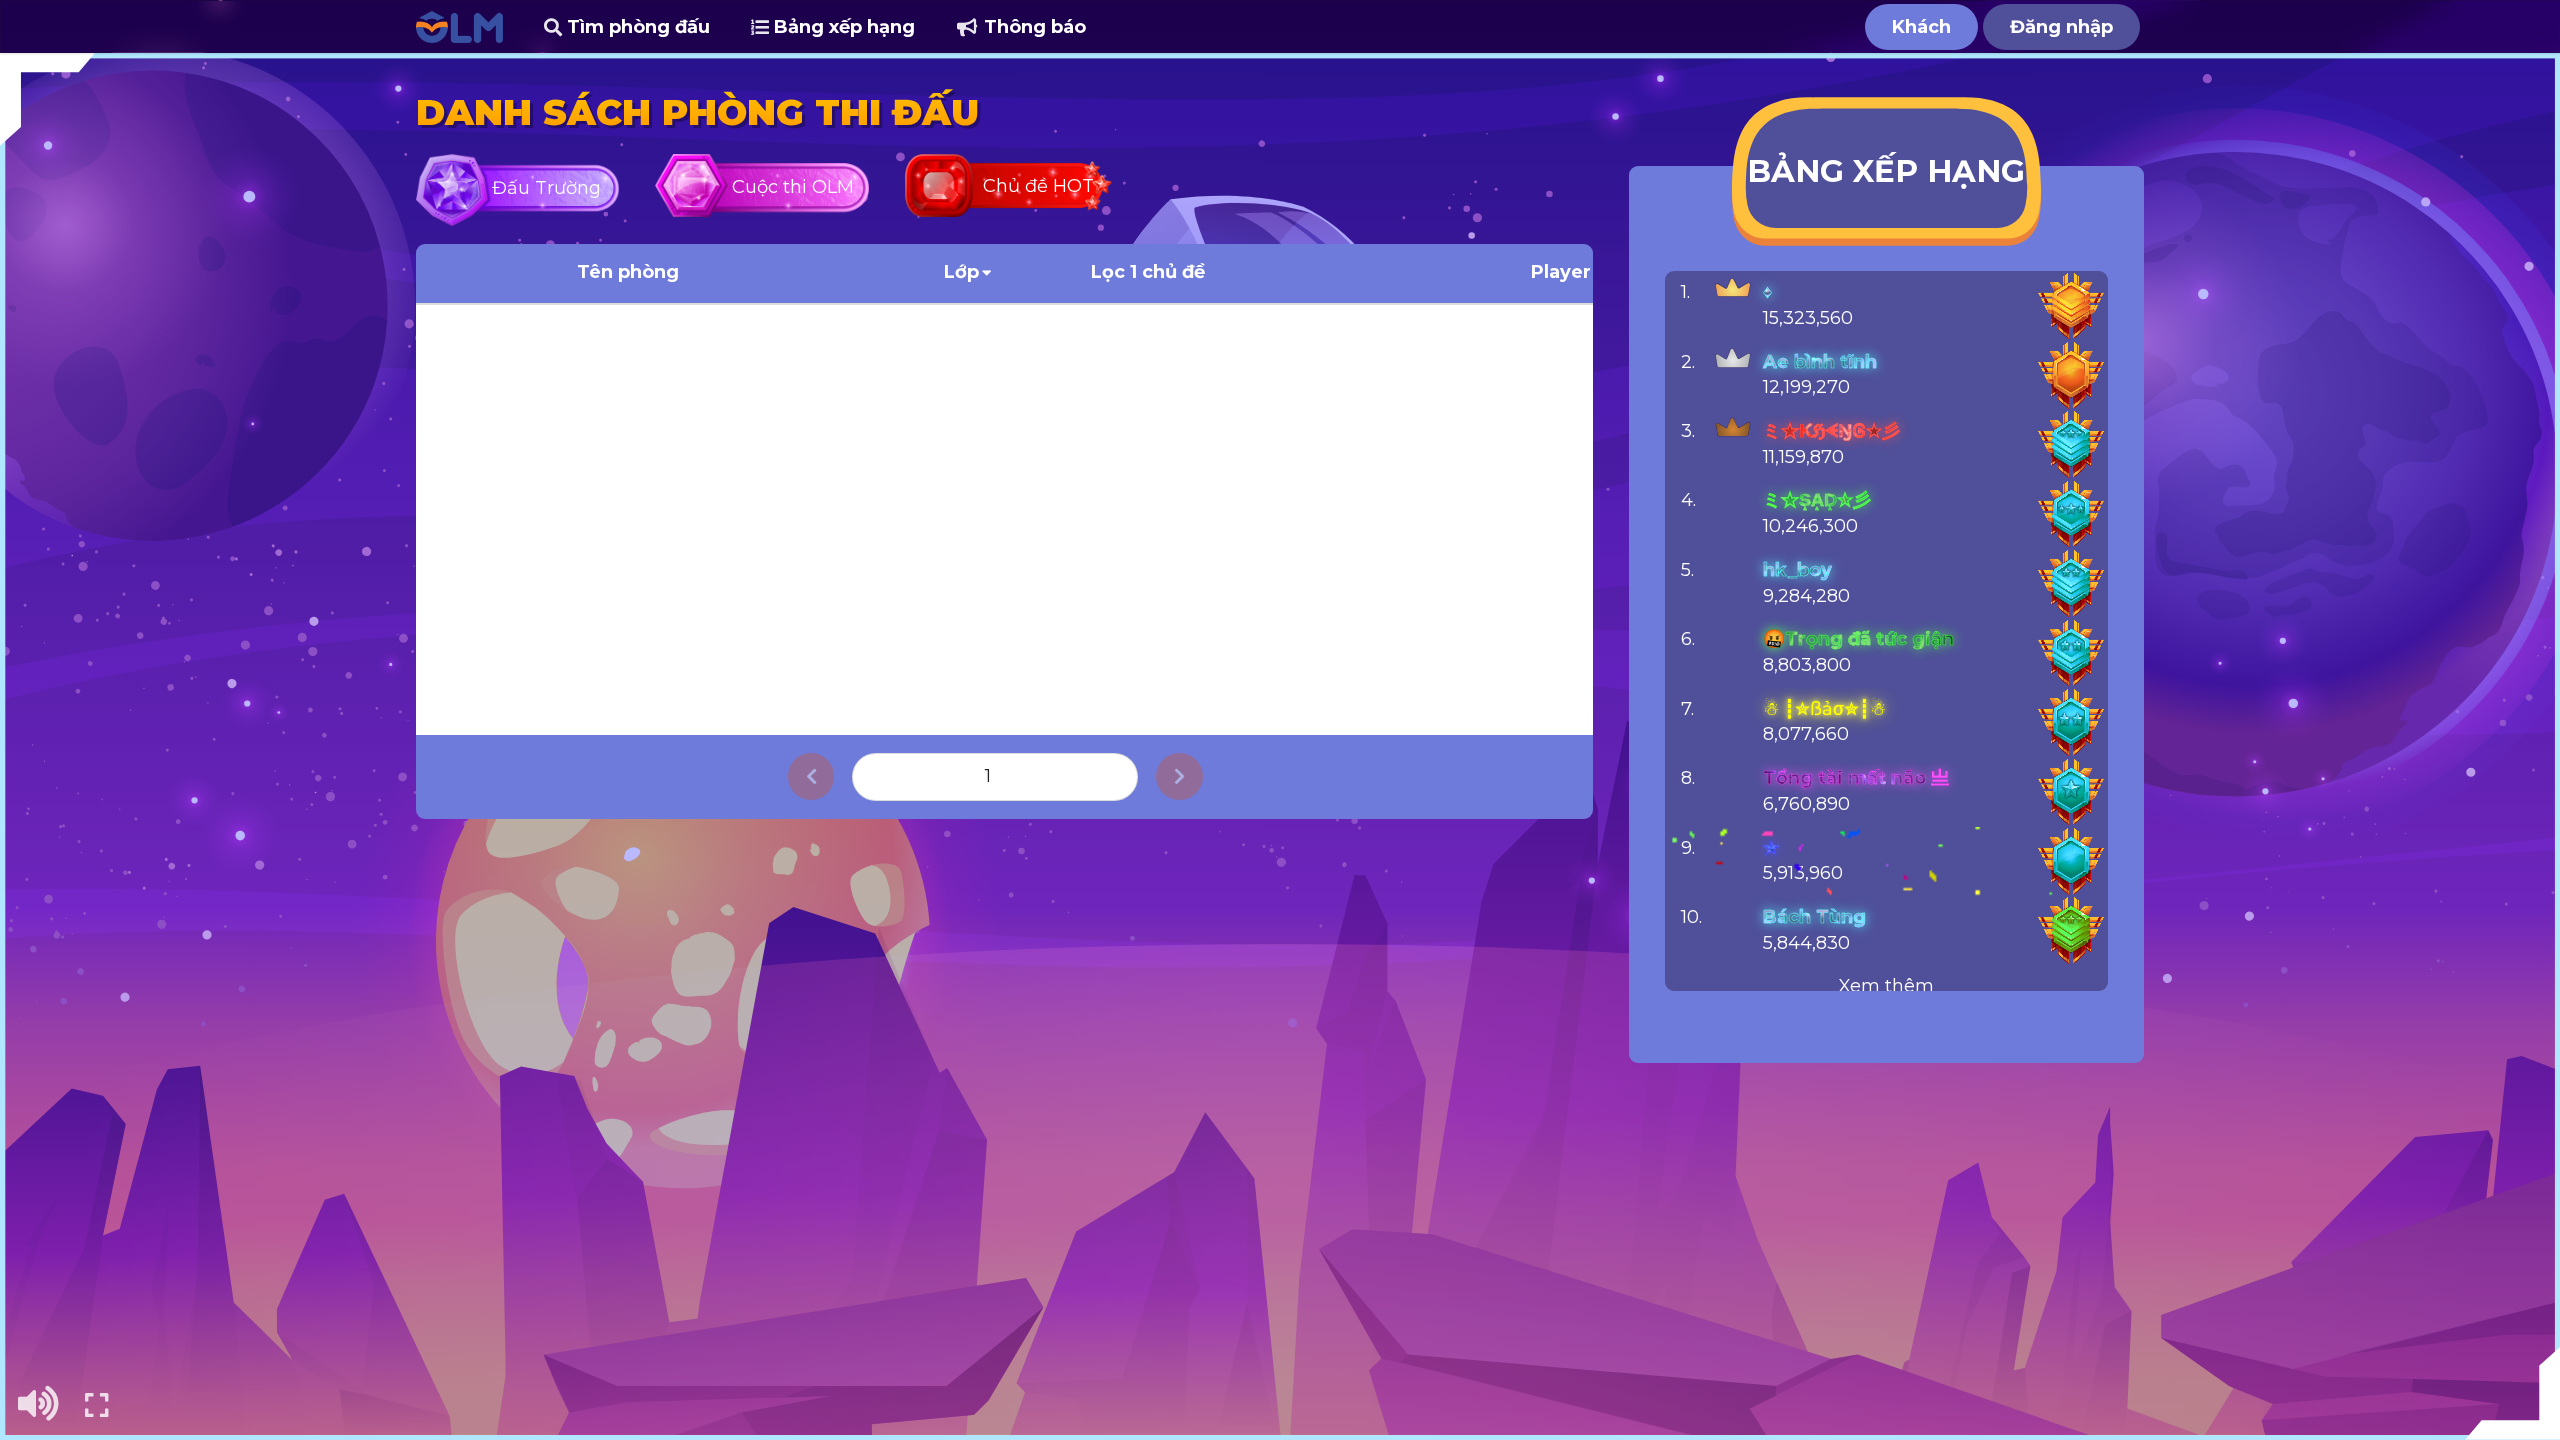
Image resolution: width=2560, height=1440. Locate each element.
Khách (1921, 27)
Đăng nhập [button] (2061, 27)
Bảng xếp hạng (842, 27)
